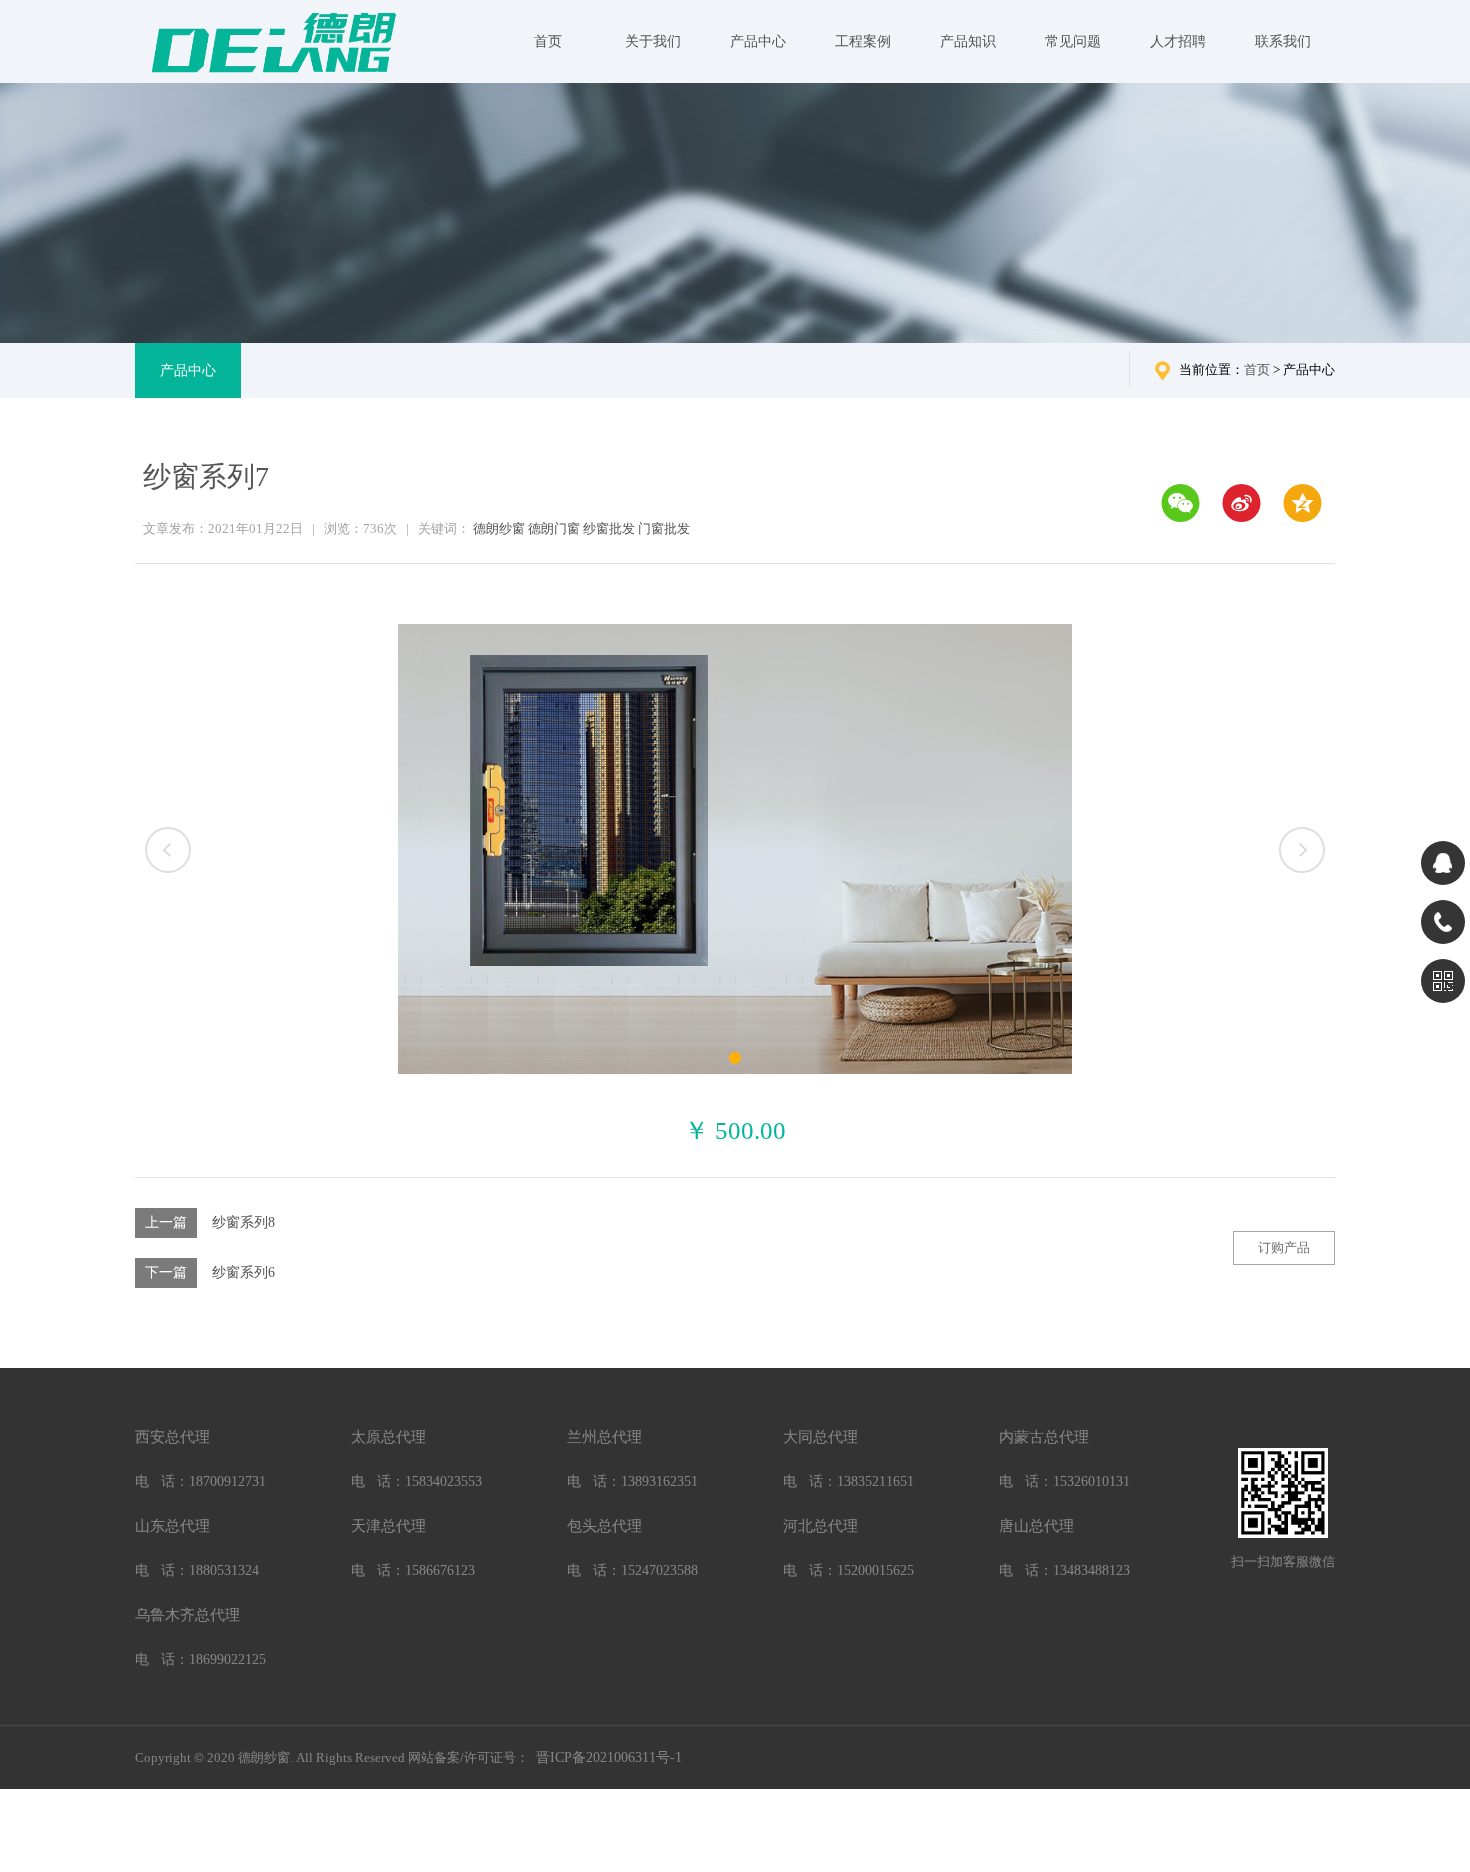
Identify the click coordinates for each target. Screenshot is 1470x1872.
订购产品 (1284, 1247)
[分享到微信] (1180, 503)
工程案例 (863, 41)
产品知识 (968, 41)
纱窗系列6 (243, 1272)
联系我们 (1283, 41)
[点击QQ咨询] (1443, 863)
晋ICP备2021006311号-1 (609, 1757)
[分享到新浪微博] (1241, 503)
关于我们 (653, 41)
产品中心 (758, 41)
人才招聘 (1178, 41)
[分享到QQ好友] (1302, 503)
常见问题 (1073, 41)
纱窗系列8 (243, 1222)
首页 (548, 41)
